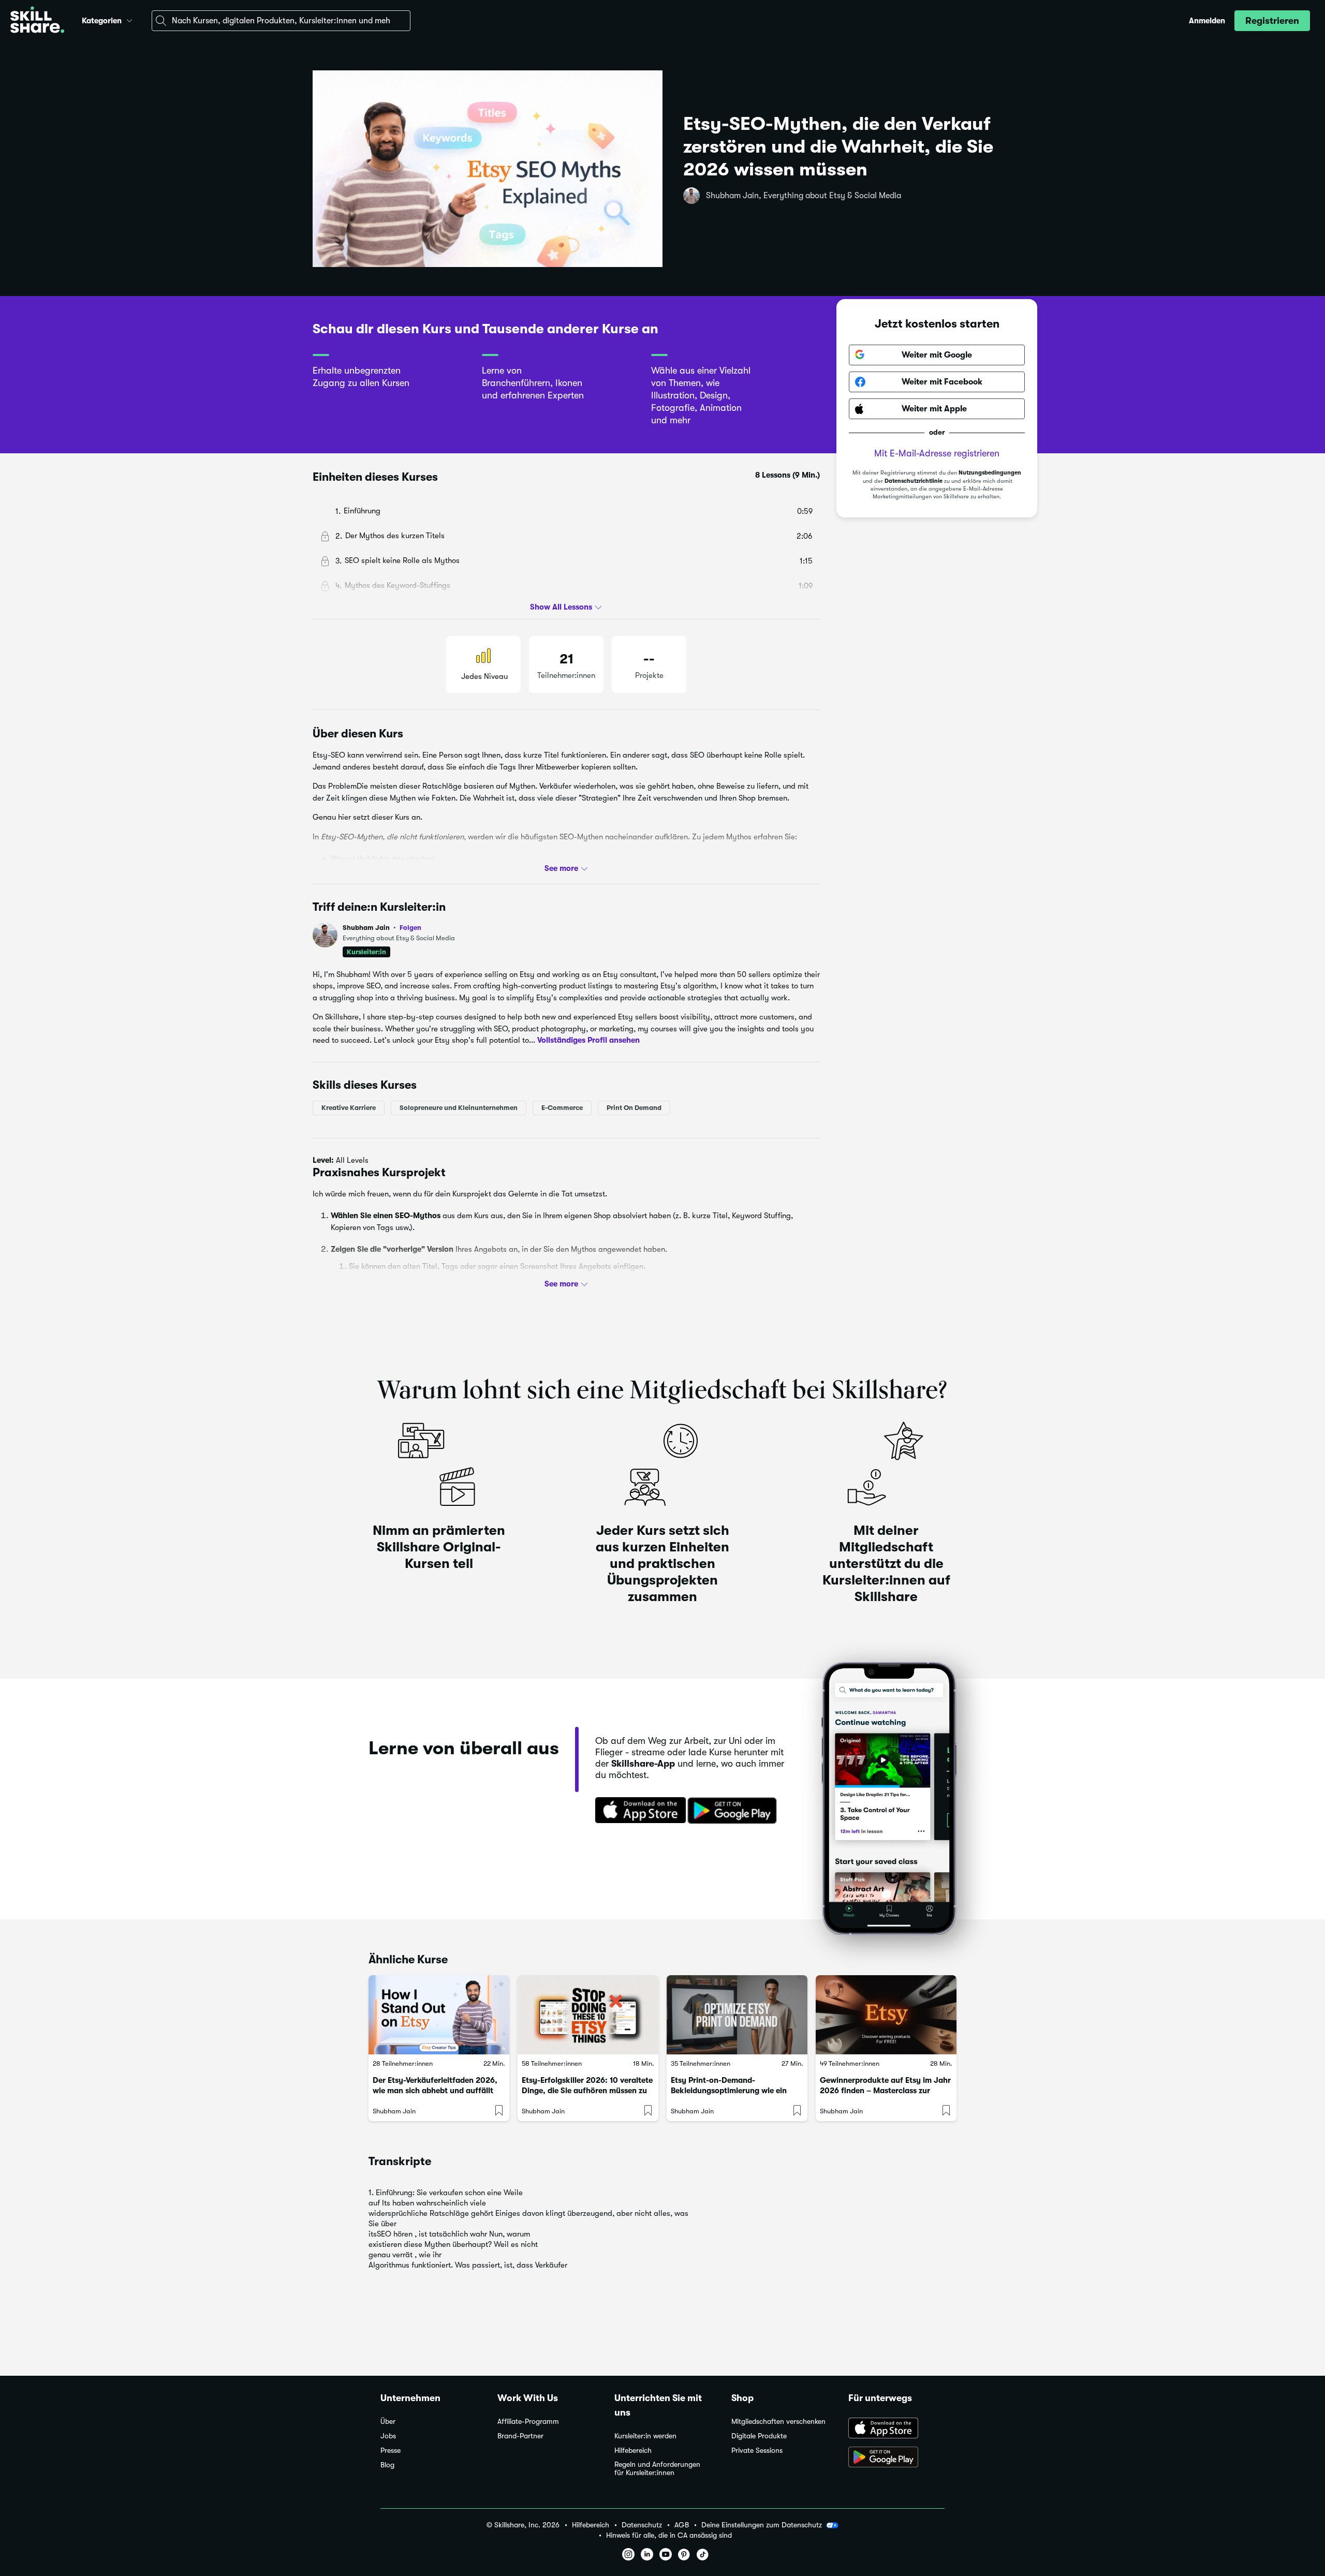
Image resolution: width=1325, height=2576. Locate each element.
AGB (682, 2525)
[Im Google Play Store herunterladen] (734, 1811)
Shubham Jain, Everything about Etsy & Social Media (804, 196)
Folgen (410, 927)
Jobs (388, 2436)
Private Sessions (757, 2451)
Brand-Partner (520, 2436)
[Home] (37, 21)
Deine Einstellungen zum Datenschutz (762, 2525)
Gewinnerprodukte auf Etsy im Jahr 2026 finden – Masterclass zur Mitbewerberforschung (885, 2091)
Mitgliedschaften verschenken (778, 2422)
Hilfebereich (633, 2451)
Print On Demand (634, 1108)
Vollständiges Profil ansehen (588, 1040)
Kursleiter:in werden (645, 2436)
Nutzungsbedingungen (990, 473)
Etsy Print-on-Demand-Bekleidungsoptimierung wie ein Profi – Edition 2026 (729, 2091)
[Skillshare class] (439, 2015)
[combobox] (281, 21)
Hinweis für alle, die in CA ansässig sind (669, 2535)
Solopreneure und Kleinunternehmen (459, 1108)
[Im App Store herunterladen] (637, 1811)
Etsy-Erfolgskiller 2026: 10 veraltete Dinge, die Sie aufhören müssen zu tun (587, 2091)
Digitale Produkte (759, 2436)
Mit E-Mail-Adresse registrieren (937, 453)
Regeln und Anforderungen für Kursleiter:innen (657, 2469)
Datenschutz (642, 2525)
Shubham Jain (382, 928)
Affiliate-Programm (528, 2422)
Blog (387, 2465)
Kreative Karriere (349, 1108)
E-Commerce (562, 1108)
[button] (129, 19)
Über (388, 2422)
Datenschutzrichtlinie (914, 481)
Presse (391, 2451)
